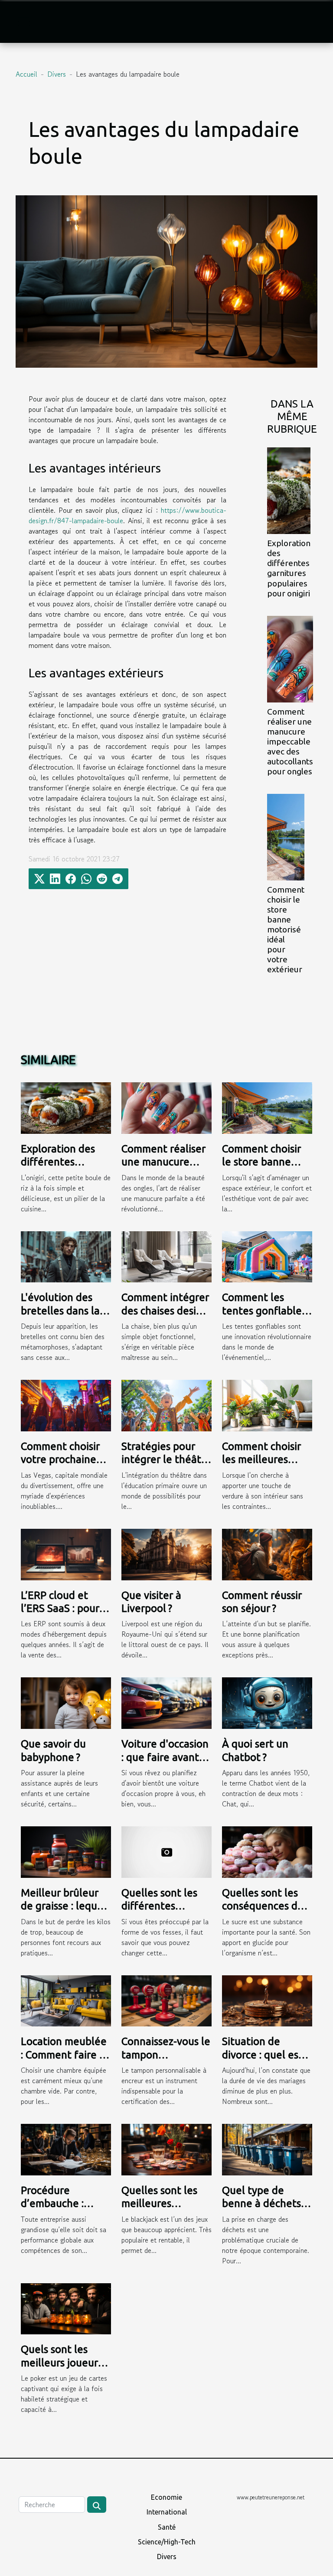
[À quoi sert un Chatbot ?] (267, 1702)
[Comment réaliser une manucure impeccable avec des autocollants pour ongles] (290, 659)
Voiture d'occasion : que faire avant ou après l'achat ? (165, 1757)
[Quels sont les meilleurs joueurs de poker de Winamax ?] (66, 2307)
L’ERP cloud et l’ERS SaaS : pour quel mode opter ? (64, 1608)
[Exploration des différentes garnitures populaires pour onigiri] (289, 491)
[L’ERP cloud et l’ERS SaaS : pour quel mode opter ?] (66, 1553)
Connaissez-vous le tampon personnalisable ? (166, 2055)
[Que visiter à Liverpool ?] (166, 1553)
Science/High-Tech (167, 2542)
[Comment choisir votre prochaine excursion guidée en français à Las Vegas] (66, 1405)
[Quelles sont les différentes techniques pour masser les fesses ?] (166, 1851)
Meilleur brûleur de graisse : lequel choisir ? (64, 1906)
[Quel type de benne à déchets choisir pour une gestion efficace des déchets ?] (267, 2149)
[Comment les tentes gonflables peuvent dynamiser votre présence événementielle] (267, 1256)
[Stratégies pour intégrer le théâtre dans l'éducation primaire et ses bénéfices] (166, 1405)
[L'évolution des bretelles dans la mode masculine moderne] (66, 1256)
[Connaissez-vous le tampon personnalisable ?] (166, 2000)
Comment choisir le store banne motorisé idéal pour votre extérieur (286, 929)
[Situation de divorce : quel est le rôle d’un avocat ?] (267, 2000)
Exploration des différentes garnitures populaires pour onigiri (289, 568)
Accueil (26, 74)
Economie (166, 2497)
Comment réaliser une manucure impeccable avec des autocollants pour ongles (290, 741)
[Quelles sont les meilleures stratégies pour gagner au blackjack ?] (166, 2149)
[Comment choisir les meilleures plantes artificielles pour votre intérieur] (267, 1405)
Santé (167, 2527)
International (167, 2512)
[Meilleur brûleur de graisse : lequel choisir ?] (66, 1851)
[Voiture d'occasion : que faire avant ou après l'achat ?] (166, 1702)
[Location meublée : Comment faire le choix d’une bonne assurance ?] (66, 2000)
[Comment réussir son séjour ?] (267, 1553)
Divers (57, 74)
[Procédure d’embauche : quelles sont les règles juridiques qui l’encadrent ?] (66, 2149)
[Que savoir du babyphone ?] (66, 1702)
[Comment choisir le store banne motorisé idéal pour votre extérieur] (286, 837)
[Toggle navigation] (24, 22)
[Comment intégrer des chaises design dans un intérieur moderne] (166, 1256)
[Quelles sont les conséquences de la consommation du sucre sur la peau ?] (267, 1851)
